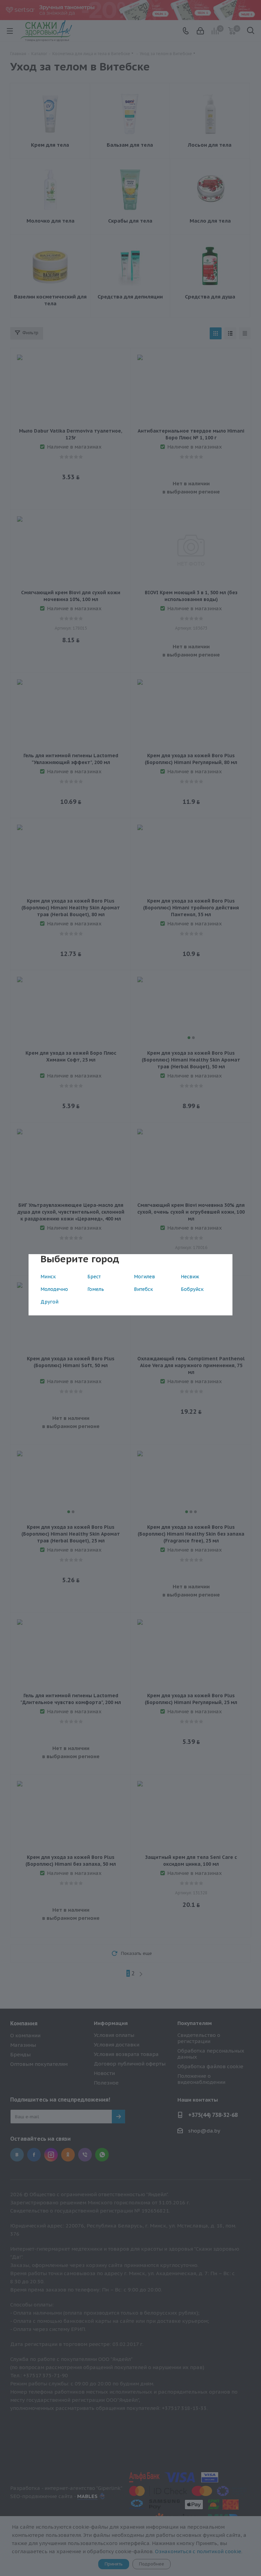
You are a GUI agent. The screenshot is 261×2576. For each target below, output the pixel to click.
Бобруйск (192, 1289)
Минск (48, 1277)
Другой (49, 1302)
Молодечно (54, 1289)
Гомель (96, 1289)
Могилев (144, 1277)
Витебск (143, 1289)
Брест (94, 1277)
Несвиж (190, 1277)
